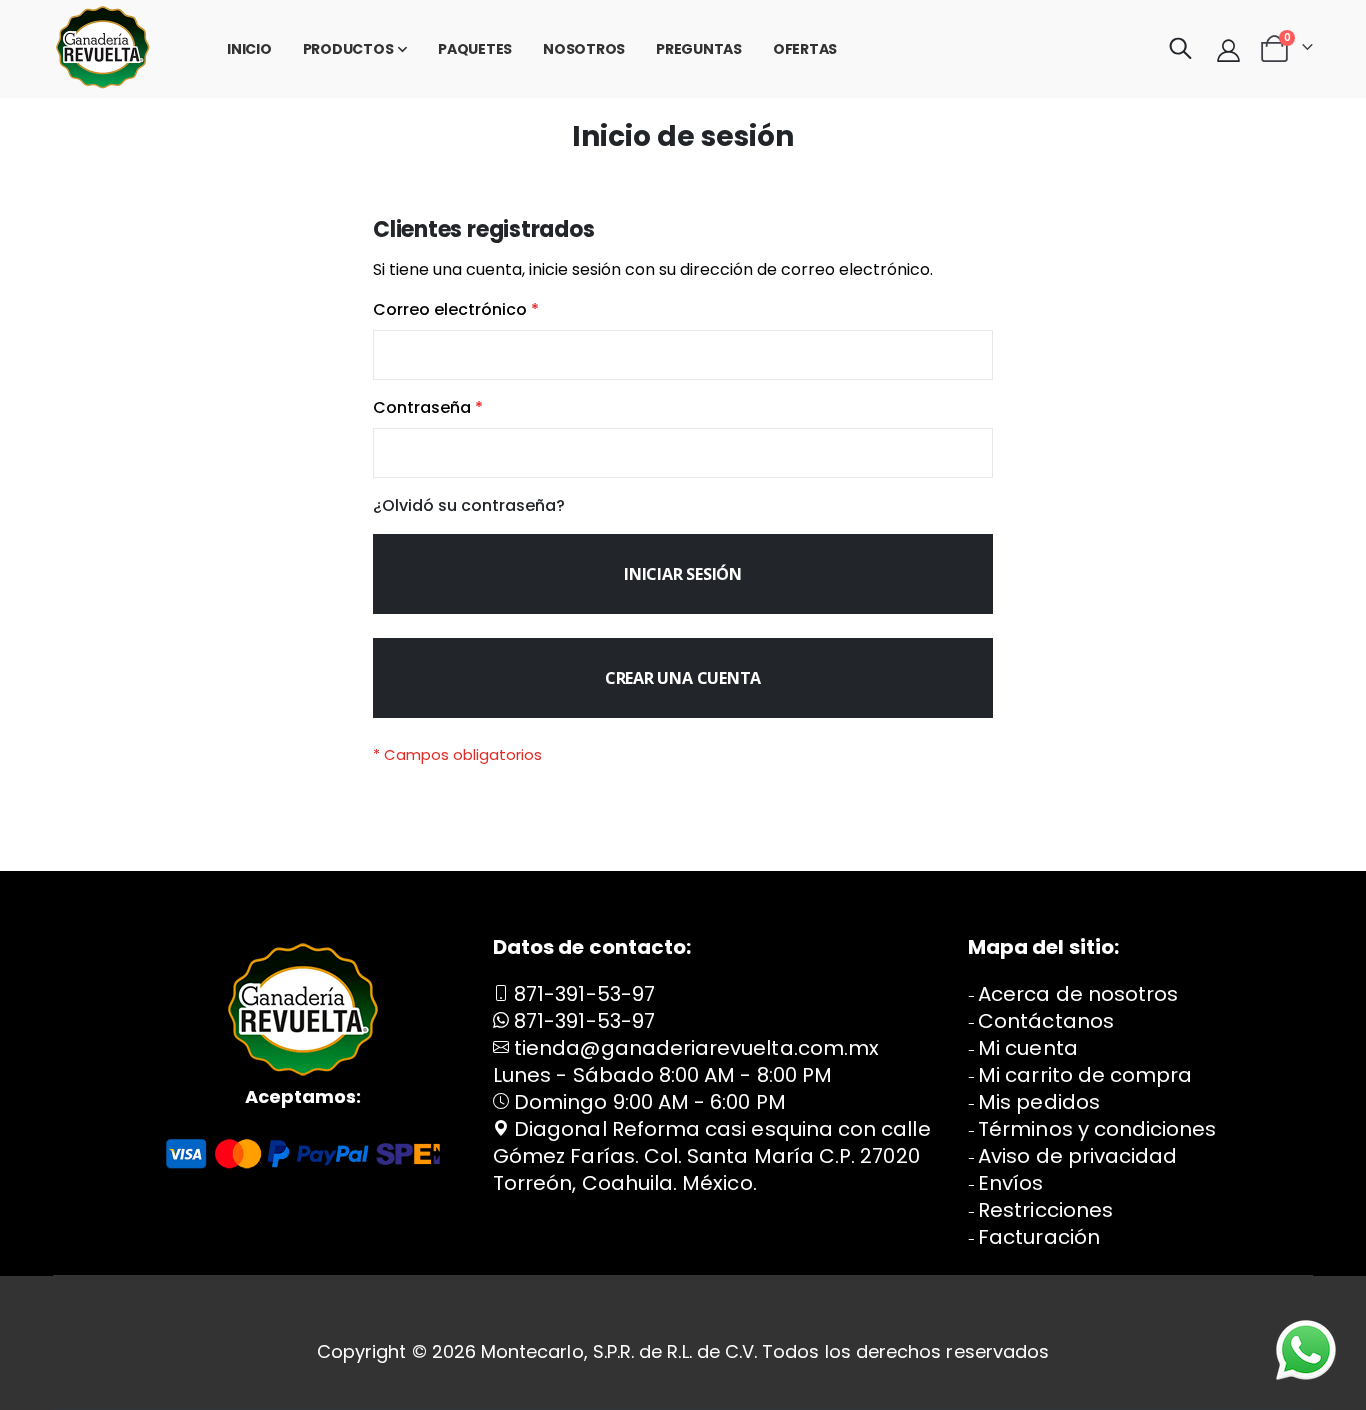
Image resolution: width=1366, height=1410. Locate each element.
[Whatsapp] (1306, 1350)
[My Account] (1229, 49)
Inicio (249, 49)
